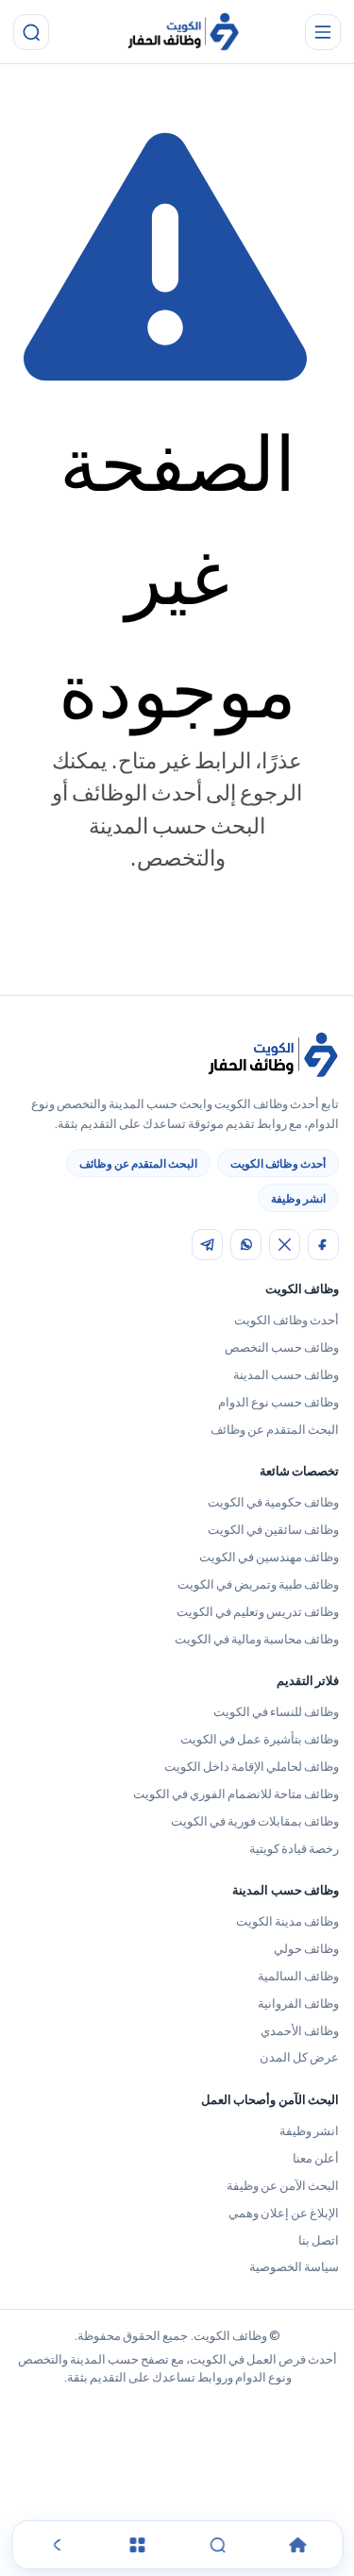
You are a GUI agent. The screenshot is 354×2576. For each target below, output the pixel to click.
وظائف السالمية (298, 1976)
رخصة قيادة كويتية (294, 1848)
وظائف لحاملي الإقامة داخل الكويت (252, 1766)
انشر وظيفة (298, 1198)
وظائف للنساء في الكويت (276, 1711)
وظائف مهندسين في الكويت (269, 1557)
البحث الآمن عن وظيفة (283, 2185)
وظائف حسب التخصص (282, 1347)
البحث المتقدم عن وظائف (138, 1163)
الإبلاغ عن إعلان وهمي (284, 2213)
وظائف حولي (306, 1948)
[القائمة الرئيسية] (323, 32)
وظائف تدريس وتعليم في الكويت (258, 1611)
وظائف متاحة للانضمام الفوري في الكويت (236, 1793)
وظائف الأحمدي (300, 2030)
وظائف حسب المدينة (286, 1374)
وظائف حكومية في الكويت (273, 1502)
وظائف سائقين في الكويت (273, 1529)
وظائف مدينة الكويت (287, 1921)
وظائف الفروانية (298, 2003)
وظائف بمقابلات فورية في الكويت (255, 1821)
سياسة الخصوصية (294, 2266)
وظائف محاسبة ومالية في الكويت (257, 1639)
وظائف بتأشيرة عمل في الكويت (260, 1739)
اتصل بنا (319, 2240)
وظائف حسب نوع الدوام (278, 1402)
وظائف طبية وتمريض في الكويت (258, 1584)
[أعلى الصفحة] (57, 2545)
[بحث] (31, 32)
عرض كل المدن (299, 2057)
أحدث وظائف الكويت (278, 1163)
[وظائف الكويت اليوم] (183, 33)
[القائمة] (137, 2545)
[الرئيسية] (297, 2545)
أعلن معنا (316, 2158)
